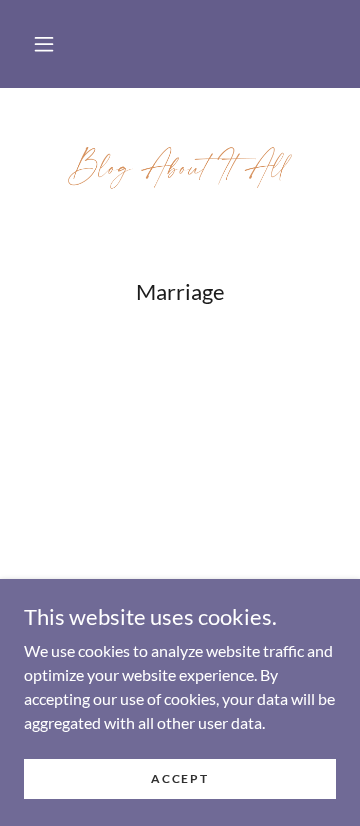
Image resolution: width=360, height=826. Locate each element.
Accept (179, 778)
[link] (180, 167)
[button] (44, 44)
